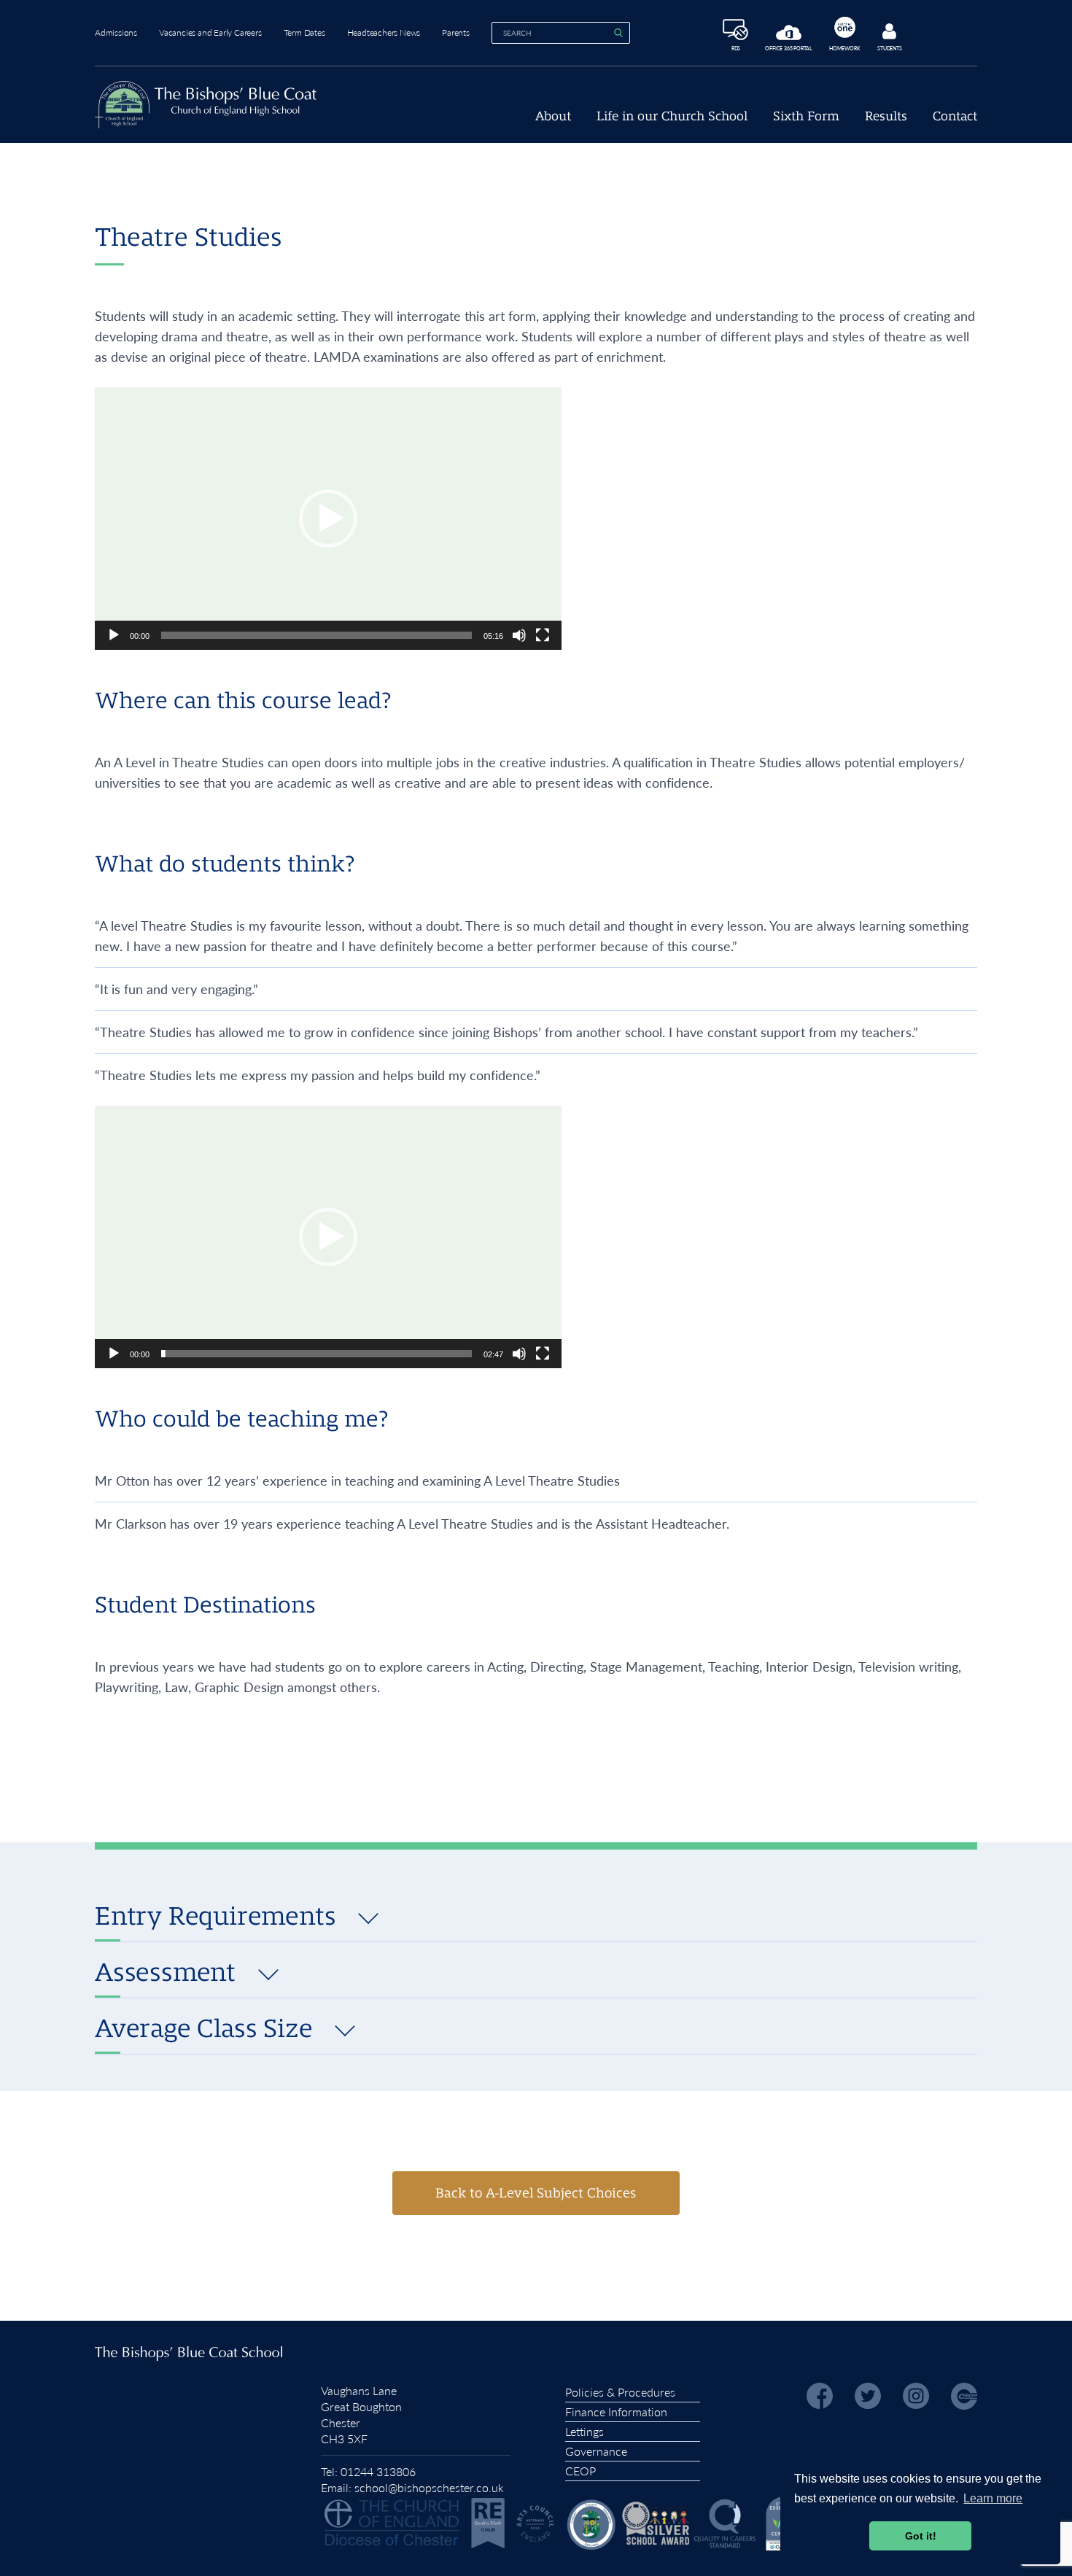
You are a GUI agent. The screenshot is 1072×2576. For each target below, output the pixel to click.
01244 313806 (378, 2471)
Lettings (584, 2431)
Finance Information (616, 2412)
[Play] (114, 635)
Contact (955, 116)
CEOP (580, 2471)
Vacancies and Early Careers (210, 32)
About (553, 116)
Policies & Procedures (620, 2392)
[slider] (316, 635)
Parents (456, 32)
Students (889, 48)
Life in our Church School (672, 116)
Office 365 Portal (789, 48)
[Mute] (519, 635)
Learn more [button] (993, 2498)
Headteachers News (384, 32)
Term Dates (304, 32)
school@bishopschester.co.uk (429, 2487)
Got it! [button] (921, 2536)
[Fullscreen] (543, 635)
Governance (596, 2451)
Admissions (116, 32)
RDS (736, 48)
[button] (328, 519)
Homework (844, 48)
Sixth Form (806, 116)
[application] (328, 519)
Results (886, 116)
